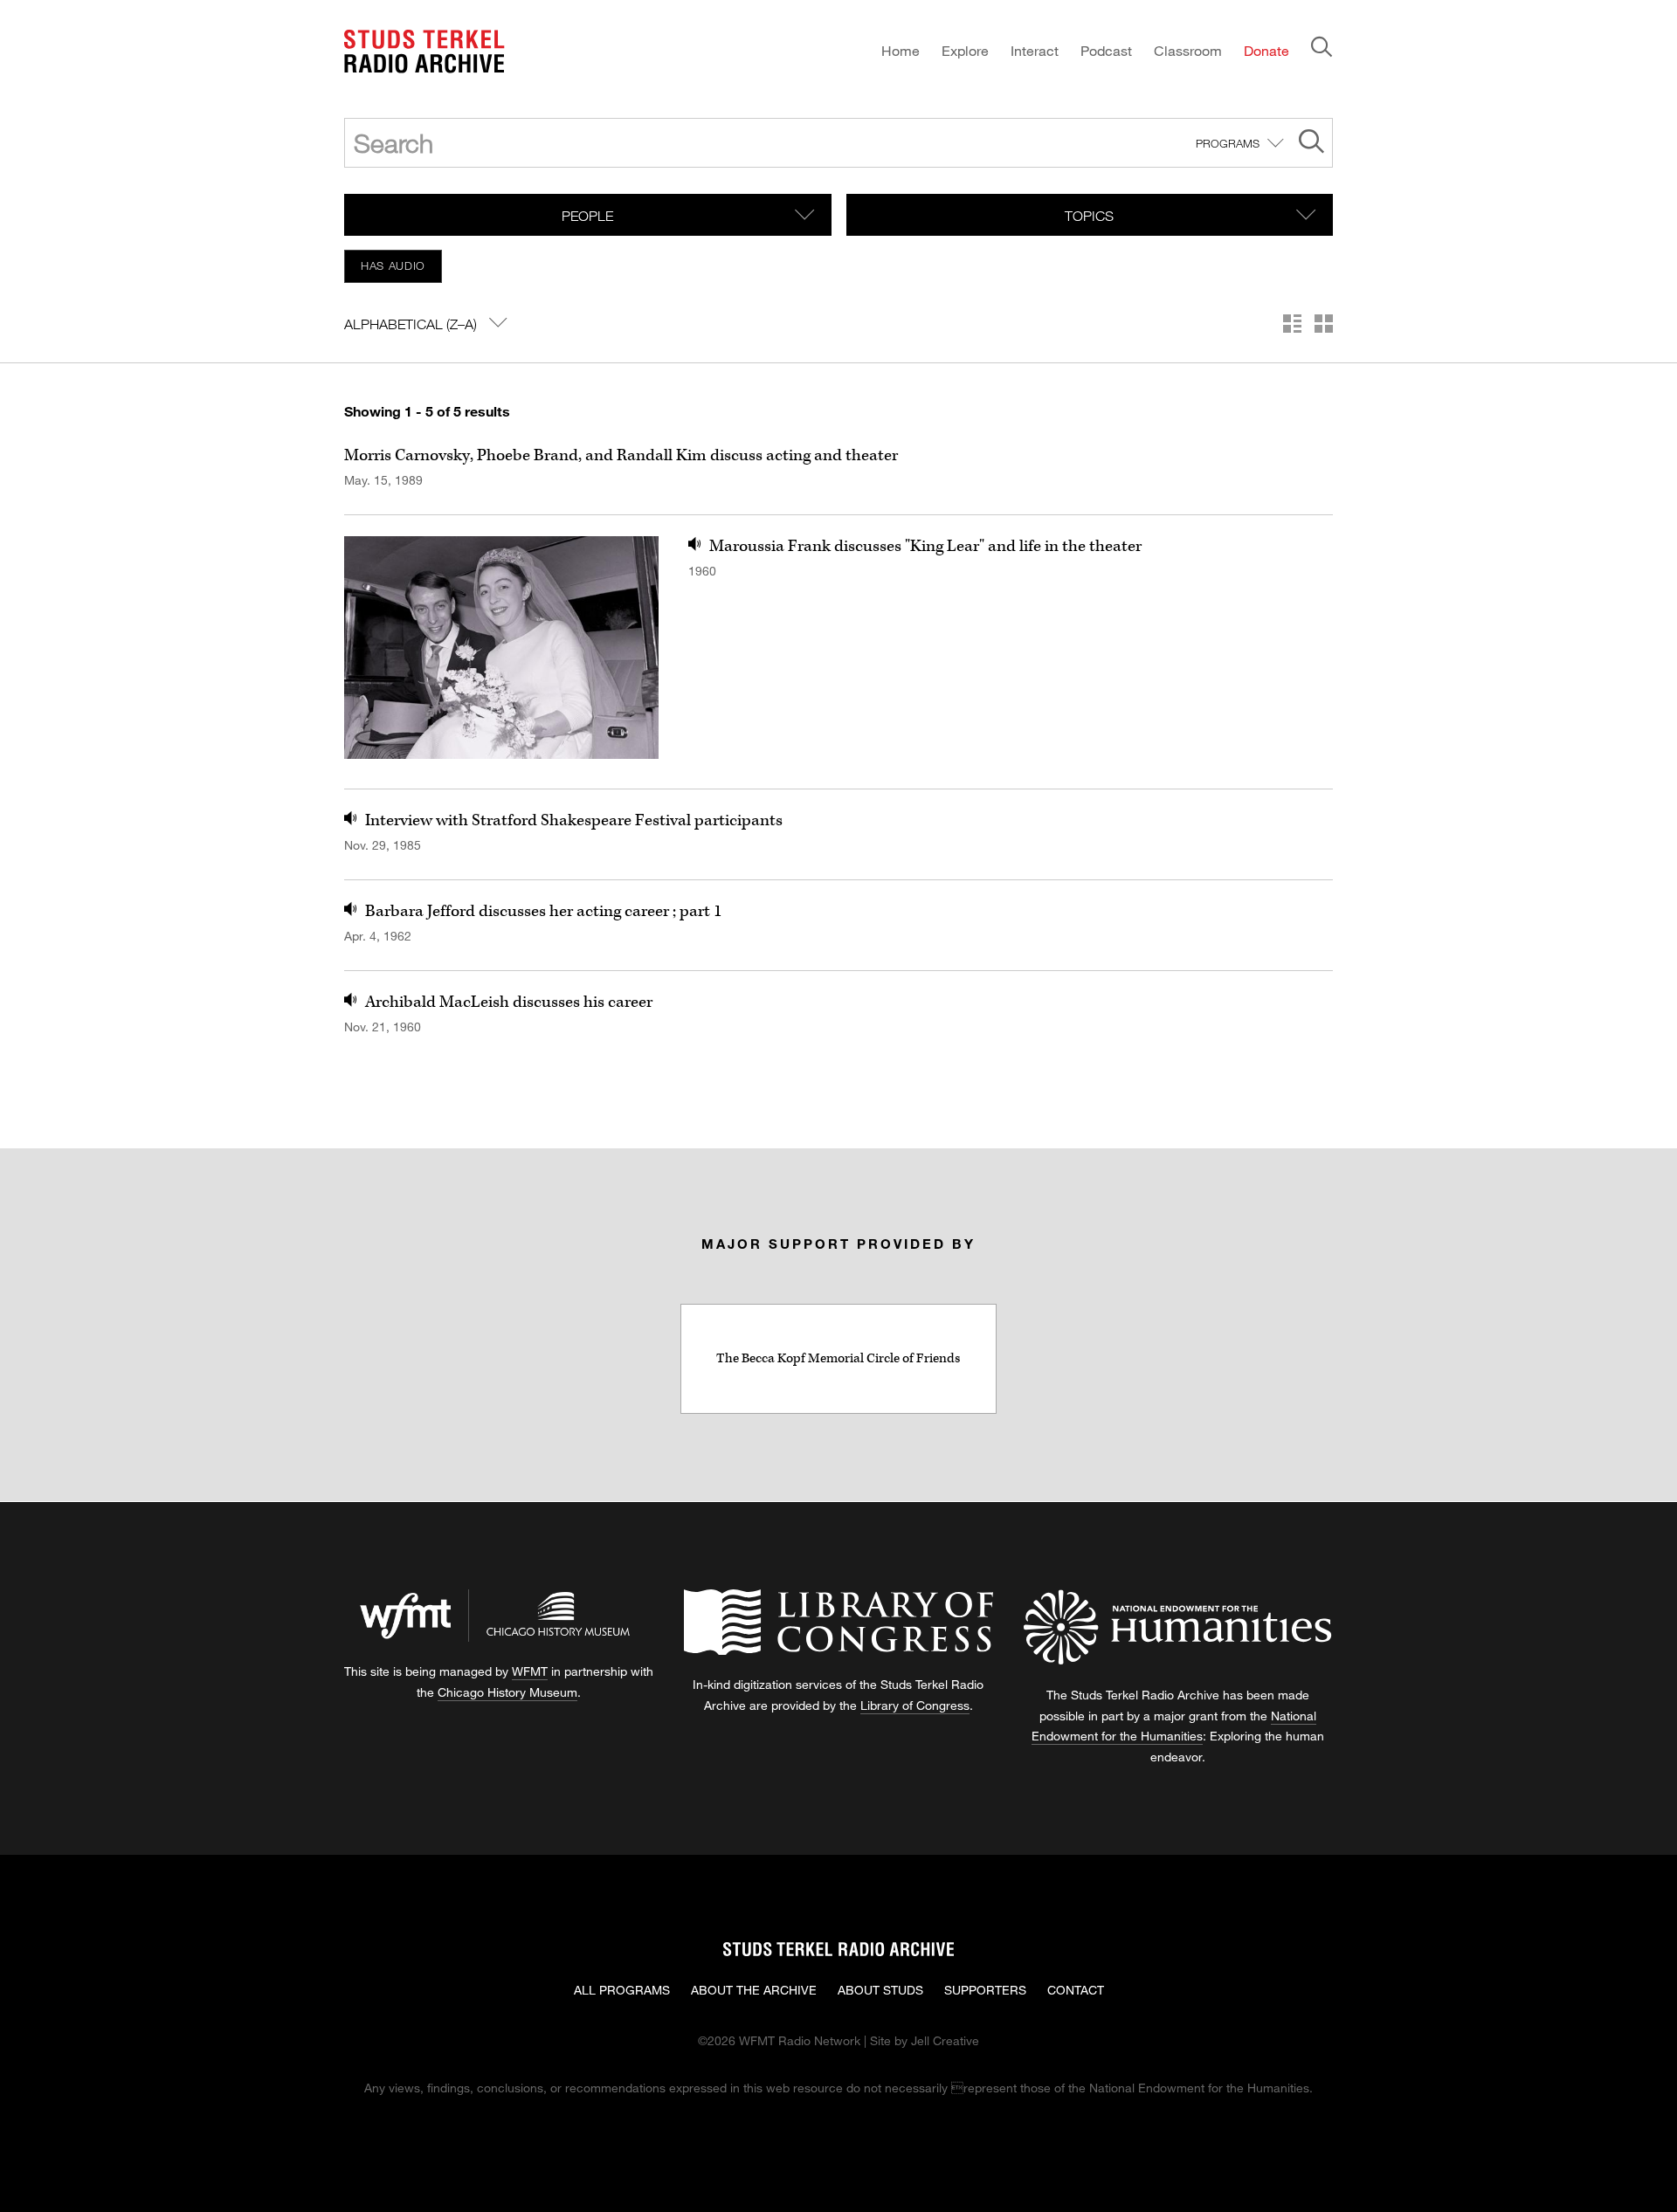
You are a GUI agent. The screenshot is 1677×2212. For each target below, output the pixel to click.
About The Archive (754, 1990)
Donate (1266, 50)
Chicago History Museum (507, 1692)
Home (901, 50)
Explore (965, 50)
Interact (1035, 50)
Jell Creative (945, 2040)
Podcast (1106, 50)
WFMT (530, 1671)
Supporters (985, 1990)
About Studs (880, 1990)
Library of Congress (915, 1705)
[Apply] (1311, 144)
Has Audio (393, 265)
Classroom (1188, 50)
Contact (1076, 1990)
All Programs (622, 1990)
